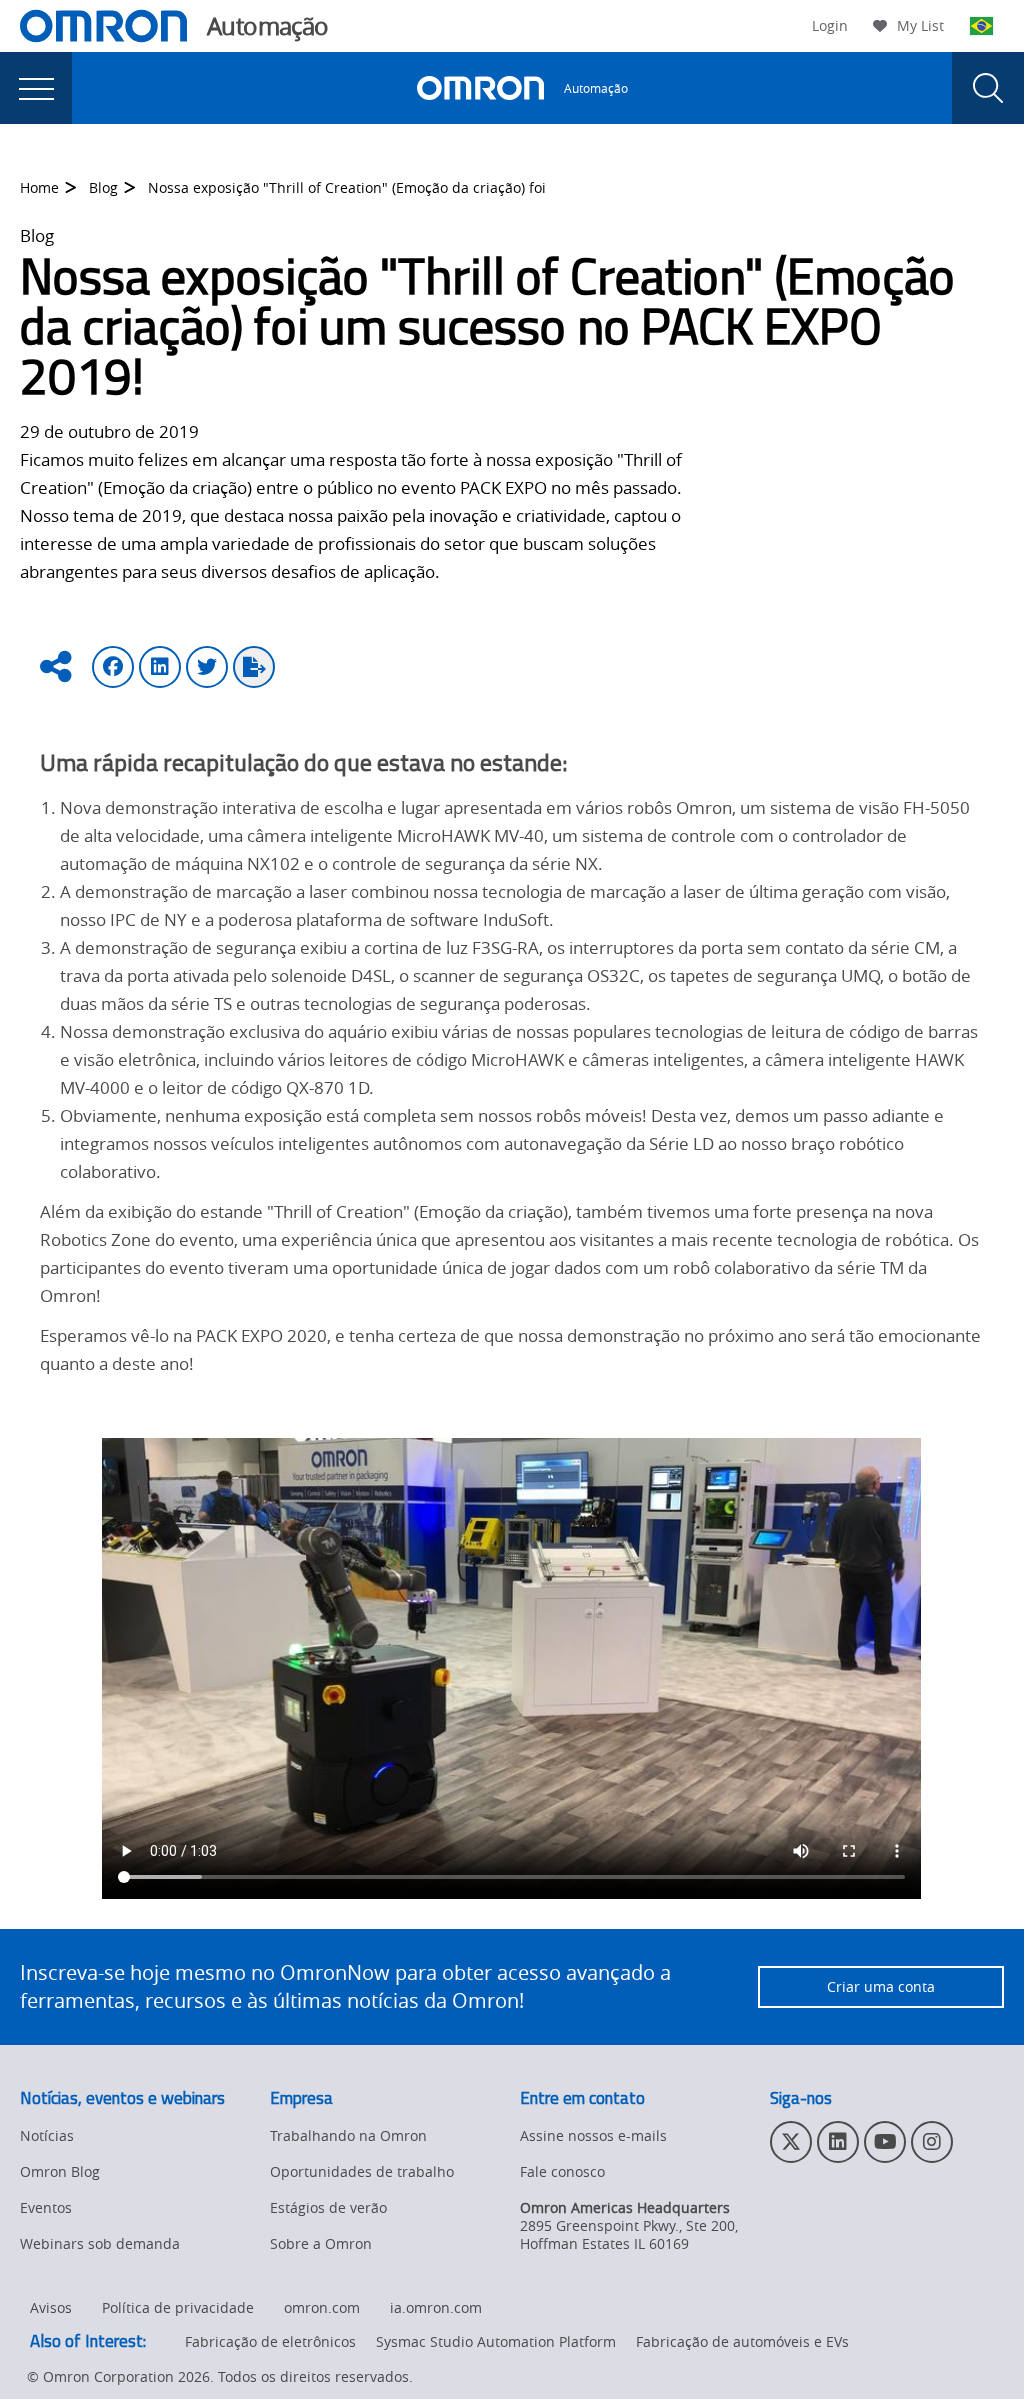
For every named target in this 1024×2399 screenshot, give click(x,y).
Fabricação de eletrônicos (270, 2341)
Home (39, 187)
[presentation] (36, 88)
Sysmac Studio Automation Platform (496, 2341)
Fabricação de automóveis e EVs (742, 2341)
